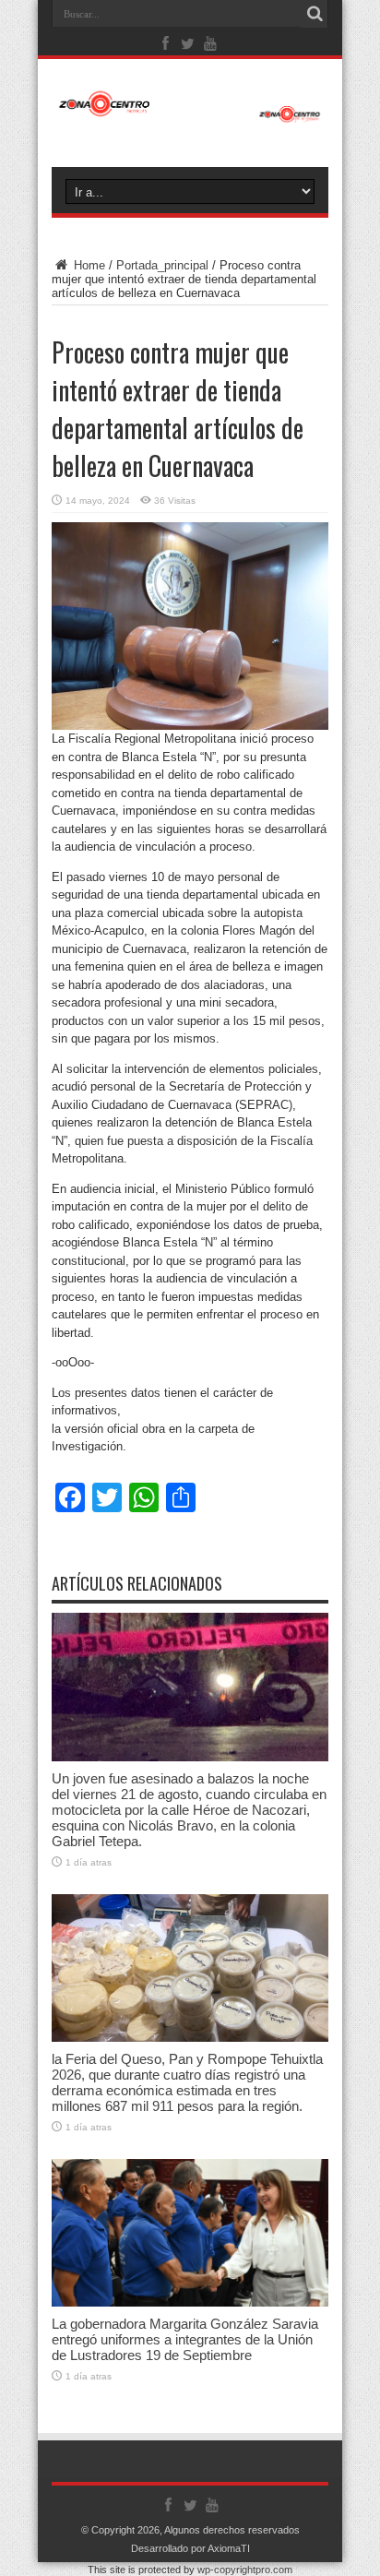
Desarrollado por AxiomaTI (190, 2548)
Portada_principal (162, 265)
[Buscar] (315, 14)
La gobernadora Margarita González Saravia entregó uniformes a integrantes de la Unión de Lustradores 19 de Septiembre (185, 2339)
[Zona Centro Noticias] (190, 113)
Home (88, 265)
